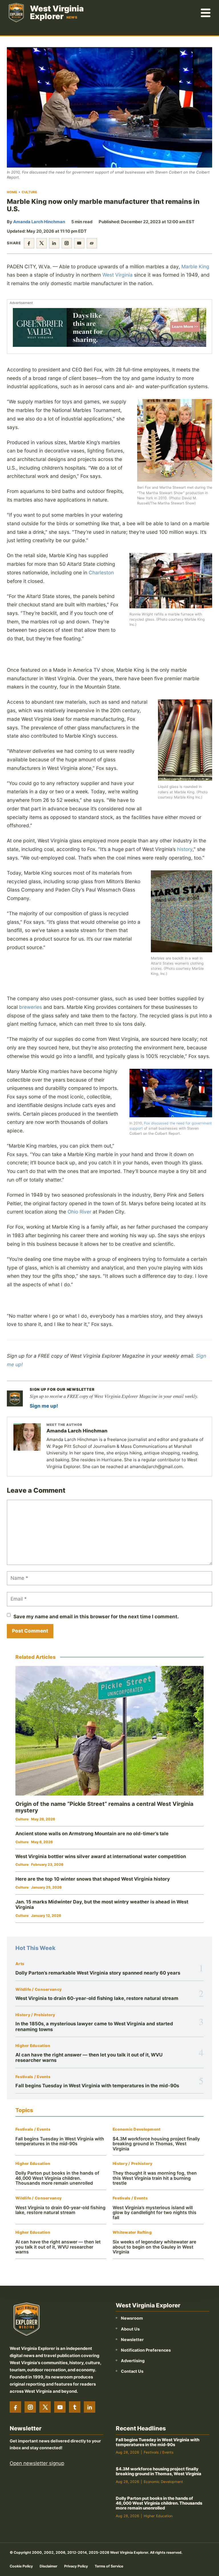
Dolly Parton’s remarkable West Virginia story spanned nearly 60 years (98, 1973)
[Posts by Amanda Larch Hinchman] (27, 1437)
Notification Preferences (146, 2350)
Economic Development (137, 2129)
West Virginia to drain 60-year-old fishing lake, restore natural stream (97, 1998)
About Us (130, 2329)
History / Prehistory (35, 2015)
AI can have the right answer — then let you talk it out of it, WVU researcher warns (89, 2057)
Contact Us (132, 2371)
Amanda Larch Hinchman (39, 222)
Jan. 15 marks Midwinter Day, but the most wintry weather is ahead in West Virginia (102, 1905)
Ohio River (79, 1212)
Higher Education (33, 2046)
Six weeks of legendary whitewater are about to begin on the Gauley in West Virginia (154, 2247)
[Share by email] (79, 243)
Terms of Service (109, 2566)
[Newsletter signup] (15, 1398)
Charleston (101, 572)
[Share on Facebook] (29, 243)
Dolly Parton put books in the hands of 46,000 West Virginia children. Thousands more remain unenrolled (57, 2178)
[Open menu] (206, 13)
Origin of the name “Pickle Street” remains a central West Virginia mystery (104, 1807)
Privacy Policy (76, 2566)
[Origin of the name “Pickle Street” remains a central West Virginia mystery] (109, 1731)
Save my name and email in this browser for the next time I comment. (96, 1617)
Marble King (195, 266)
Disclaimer (48, 2566)
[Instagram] (30, 2407)
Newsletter (132, 2339)
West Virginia (117, 275)
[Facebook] (15, 2407)
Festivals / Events (33, 2077)
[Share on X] (42, 243)
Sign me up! (44, 1406)
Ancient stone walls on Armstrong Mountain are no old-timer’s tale (92, 1834)
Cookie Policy (21, 2566)
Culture (29, 192)
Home (12, 192)
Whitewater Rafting (132, 2232)
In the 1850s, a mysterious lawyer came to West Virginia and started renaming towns (94, 2026)
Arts (20, 1964)
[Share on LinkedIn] (54, 243)
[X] (45, 2407)
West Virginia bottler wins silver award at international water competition (101, 1856)
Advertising (133, 2361)
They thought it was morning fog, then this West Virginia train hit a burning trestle (155, 2178)
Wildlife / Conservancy (38, 1990)
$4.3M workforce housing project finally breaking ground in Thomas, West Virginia (156, 2144)
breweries (31, 1007)
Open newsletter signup (37, 2463)
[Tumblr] (75, 2407)
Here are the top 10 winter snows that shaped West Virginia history (93, 1879)
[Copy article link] (92, 243)
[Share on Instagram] (67, 243)
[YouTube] (60, 2407)
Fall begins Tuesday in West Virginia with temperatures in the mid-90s (97, 2086)
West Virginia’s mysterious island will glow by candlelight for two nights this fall (155, 2213)
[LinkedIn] (90, 2407)
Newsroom (132, 2318)
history (185, 849)
